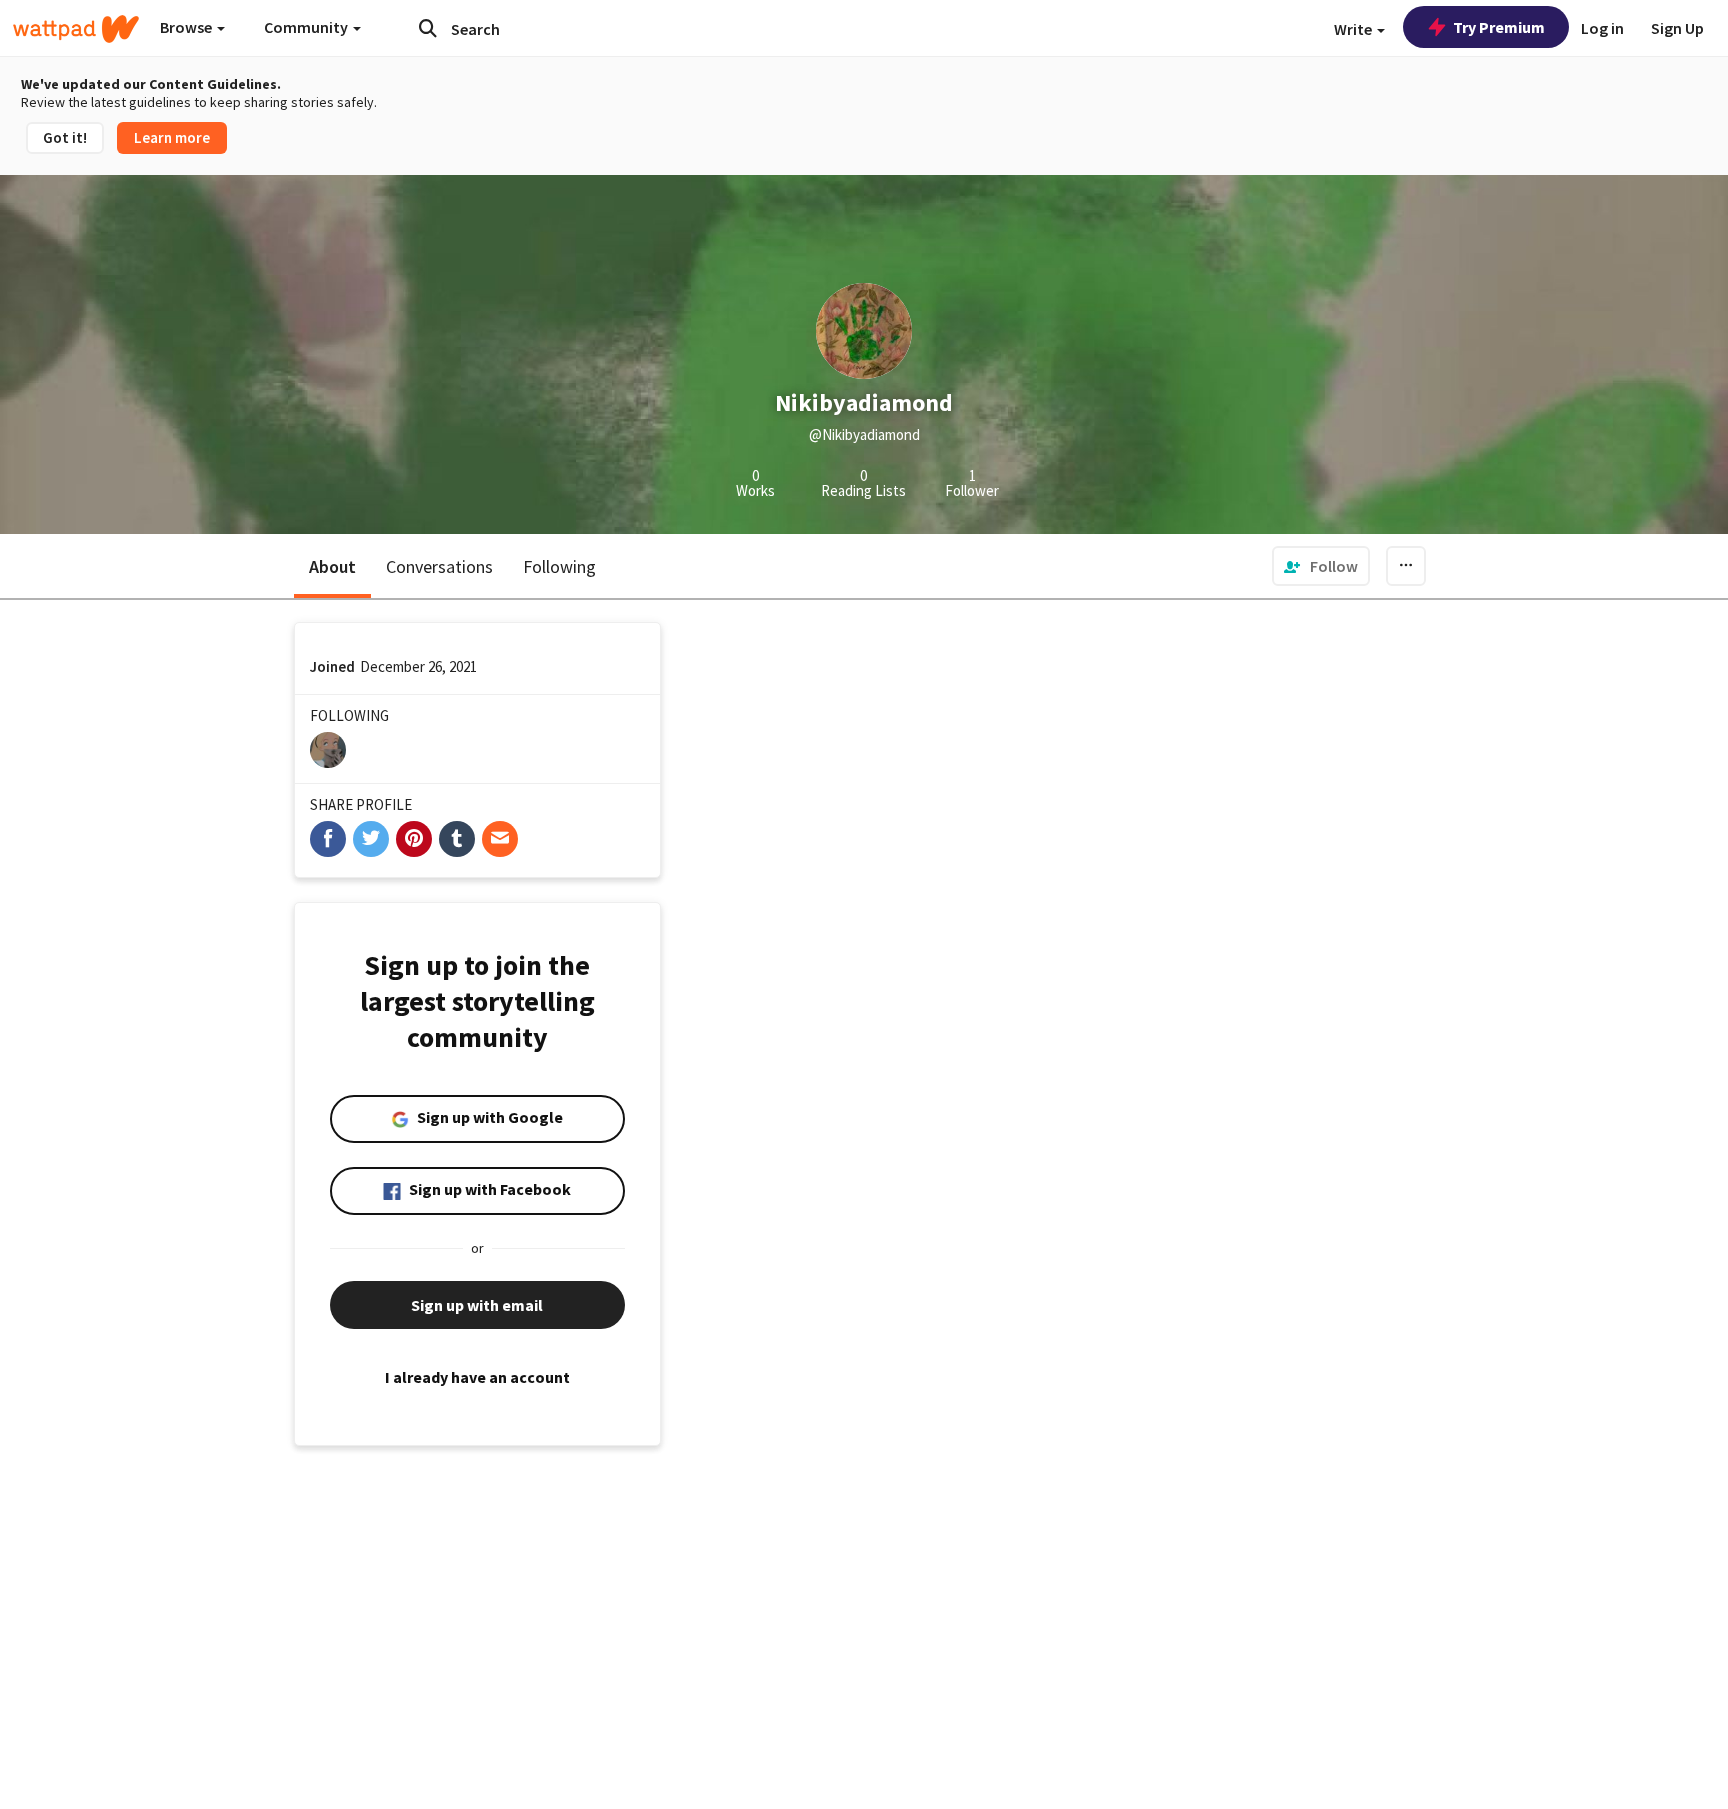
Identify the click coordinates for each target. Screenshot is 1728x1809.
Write (1354, 29)
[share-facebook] (328, 839)
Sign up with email (477, 1305)
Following (559, 566)
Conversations (439, 566)
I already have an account (477, 1377)
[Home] (76, 29)
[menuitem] (1321, 566)
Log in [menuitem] (1602, 28)
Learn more (172, 137)
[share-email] (500, 839)
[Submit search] (428, 28)
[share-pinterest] (414, 839)
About (332, 566)
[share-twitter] (371, 839)
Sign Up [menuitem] (1677, 28)
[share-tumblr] (457, 839)
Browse (187, 27)
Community (307, 27)
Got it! (65, 137)
